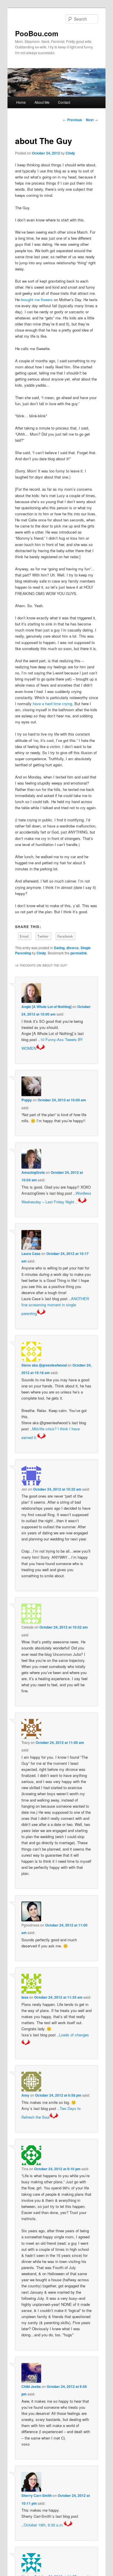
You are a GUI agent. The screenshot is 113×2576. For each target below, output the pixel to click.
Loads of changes (74, 2035)
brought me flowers (37, 300)
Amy (25, 2095)
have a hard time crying (52, 704)
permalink (79, 953)
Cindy (70, 153)
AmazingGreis (33, 1172)
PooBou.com (37, 33)
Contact (64, 102)
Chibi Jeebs (31, 2386)
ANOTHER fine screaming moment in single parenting (55, 1306)
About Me (42, 102)
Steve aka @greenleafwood (44, 1365)
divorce (73, 948)
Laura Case (31, 1254)
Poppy (27, 1100)
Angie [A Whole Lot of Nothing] (47, 1007)
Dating (59, 948)
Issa (25, 1997)
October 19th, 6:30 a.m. (44, 2525)
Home (21, 102)
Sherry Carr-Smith (37, 2495)
